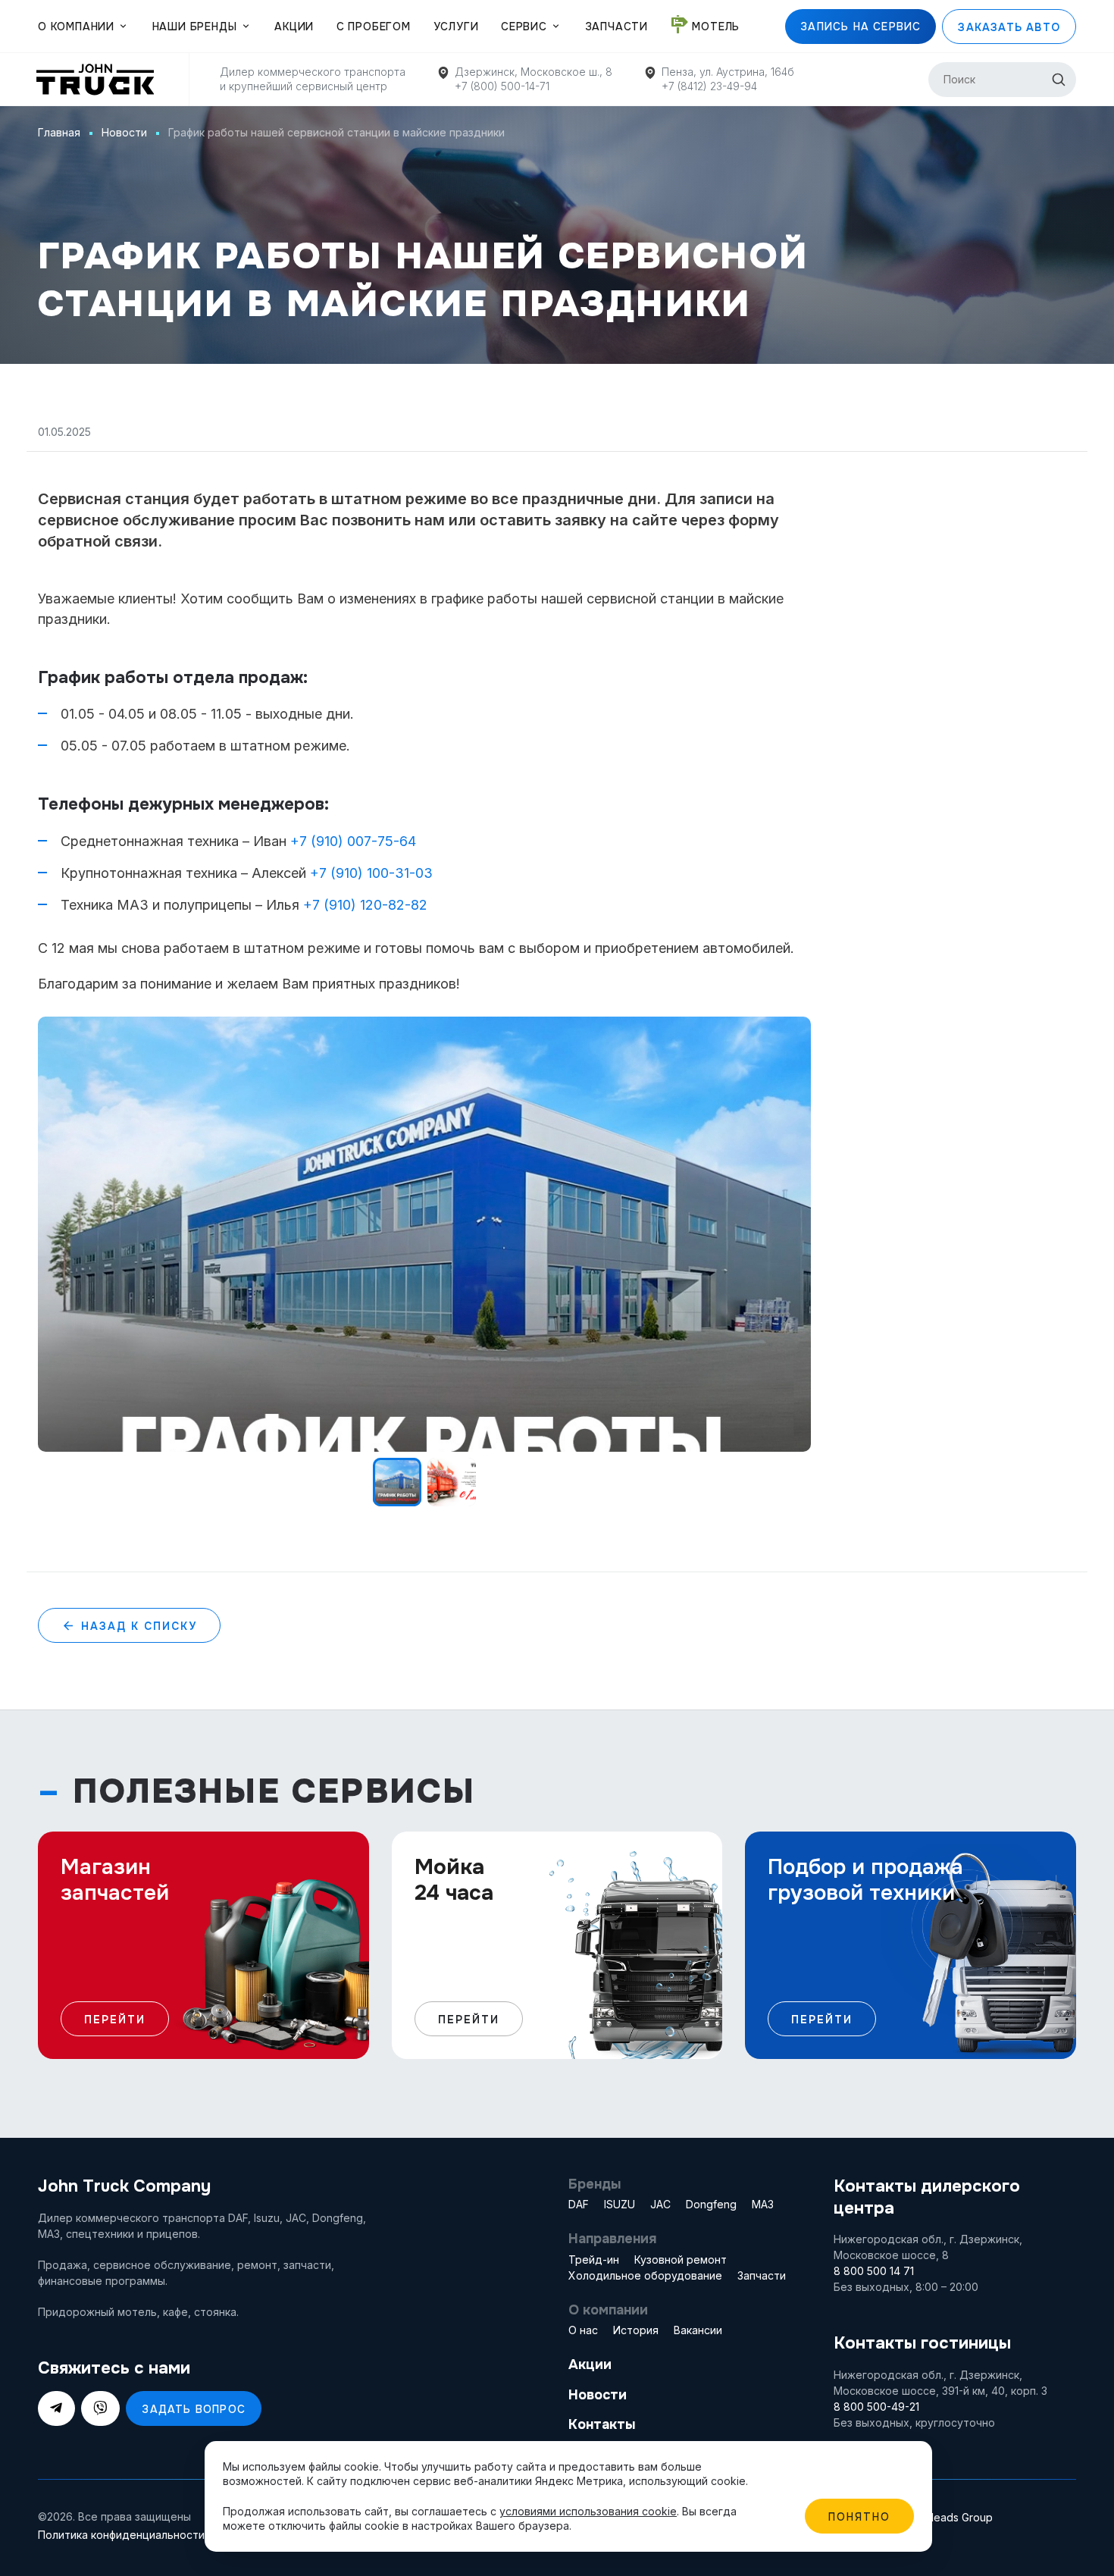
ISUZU (620, 2204)
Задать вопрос (194, 2409)
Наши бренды (195, 27)
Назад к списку (137, 1626)
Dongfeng (711, 2204)
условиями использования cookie (588, 2511)
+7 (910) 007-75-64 (353, 841)
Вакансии (698, 2330)
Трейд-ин (594, 2259)
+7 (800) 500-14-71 (502, 86)
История (636, 2330)
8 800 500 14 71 (874, 2271)
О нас (583, 2330)
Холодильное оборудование (645, 2275)
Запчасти (616, 27)
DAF (579, 2204)
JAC (660, 2204)
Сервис (524, 27)
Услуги (456, 27)
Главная (59, 132)
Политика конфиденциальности (121, 2535)
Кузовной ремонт (681, 2259)
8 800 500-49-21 (876, 2407)
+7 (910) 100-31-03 (371, 873)
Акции (294, 27)
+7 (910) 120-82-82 (365, 905)
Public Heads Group (943, 2517)
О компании (76, 27)
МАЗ (763, 2204)
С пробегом (374, 27)
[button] (796, 1032)
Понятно (859, 2517)
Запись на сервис (861, 27)
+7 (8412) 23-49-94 (709, 86)
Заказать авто (1009, 27)
